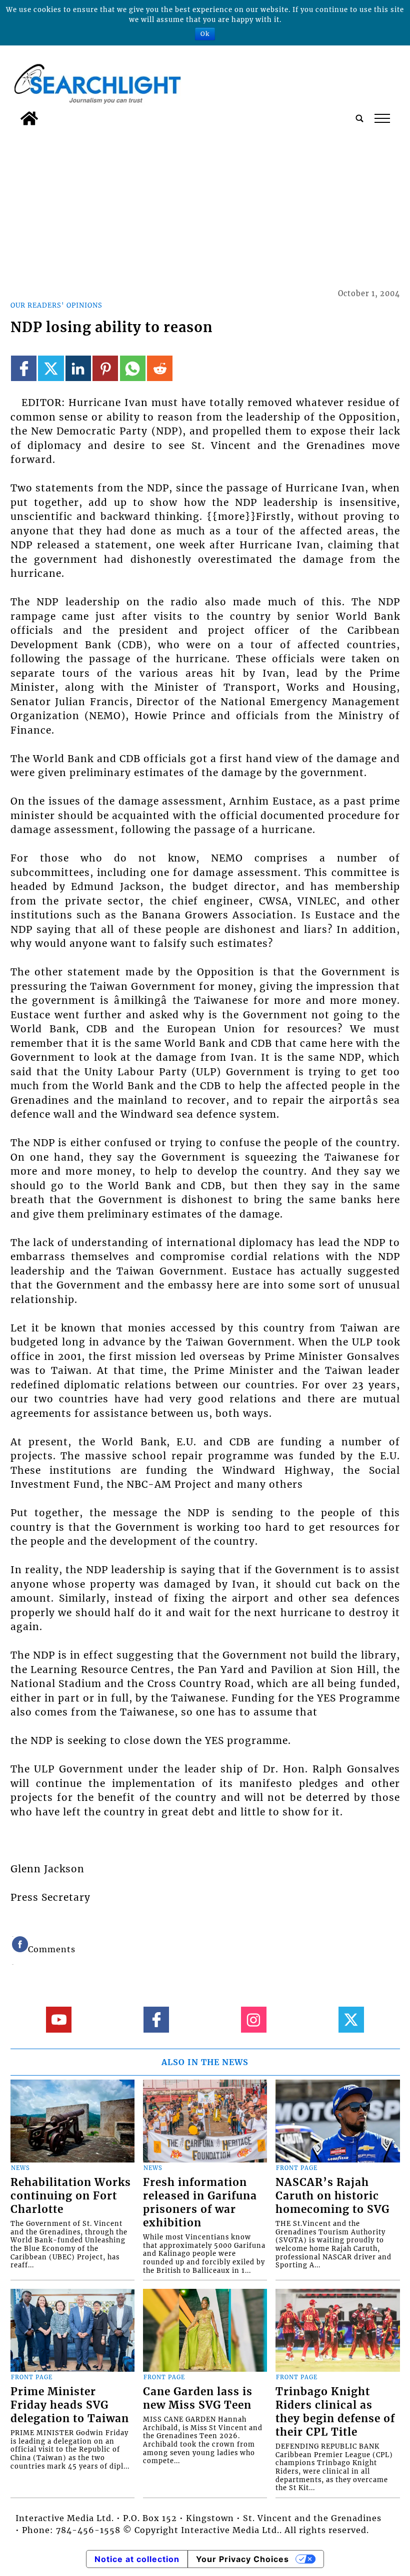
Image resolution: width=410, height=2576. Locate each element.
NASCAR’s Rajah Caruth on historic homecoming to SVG (332, 2196)
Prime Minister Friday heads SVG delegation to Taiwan (70, 2405)
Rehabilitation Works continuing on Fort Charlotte (71, 2196)
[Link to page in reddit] (160, 368)
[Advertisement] (205, 205)
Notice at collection (137, 2559)
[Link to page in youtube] (59, 2019)
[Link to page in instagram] (254, 2019)
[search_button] (359, 118)
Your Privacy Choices (242, 2559)
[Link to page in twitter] (51, 368)
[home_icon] (29, 118)
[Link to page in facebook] (24, 368)
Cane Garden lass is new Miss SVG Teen (198, 2398)
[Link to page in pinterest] (105, 368)
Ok (205, 34)
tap (382, 118)
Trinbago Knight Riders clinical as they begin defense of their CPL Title (335, 2412)
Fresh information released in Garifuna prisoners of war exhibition (200, 2203)
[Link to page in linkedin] (78, 368)
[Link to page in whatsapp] (133, 368)
